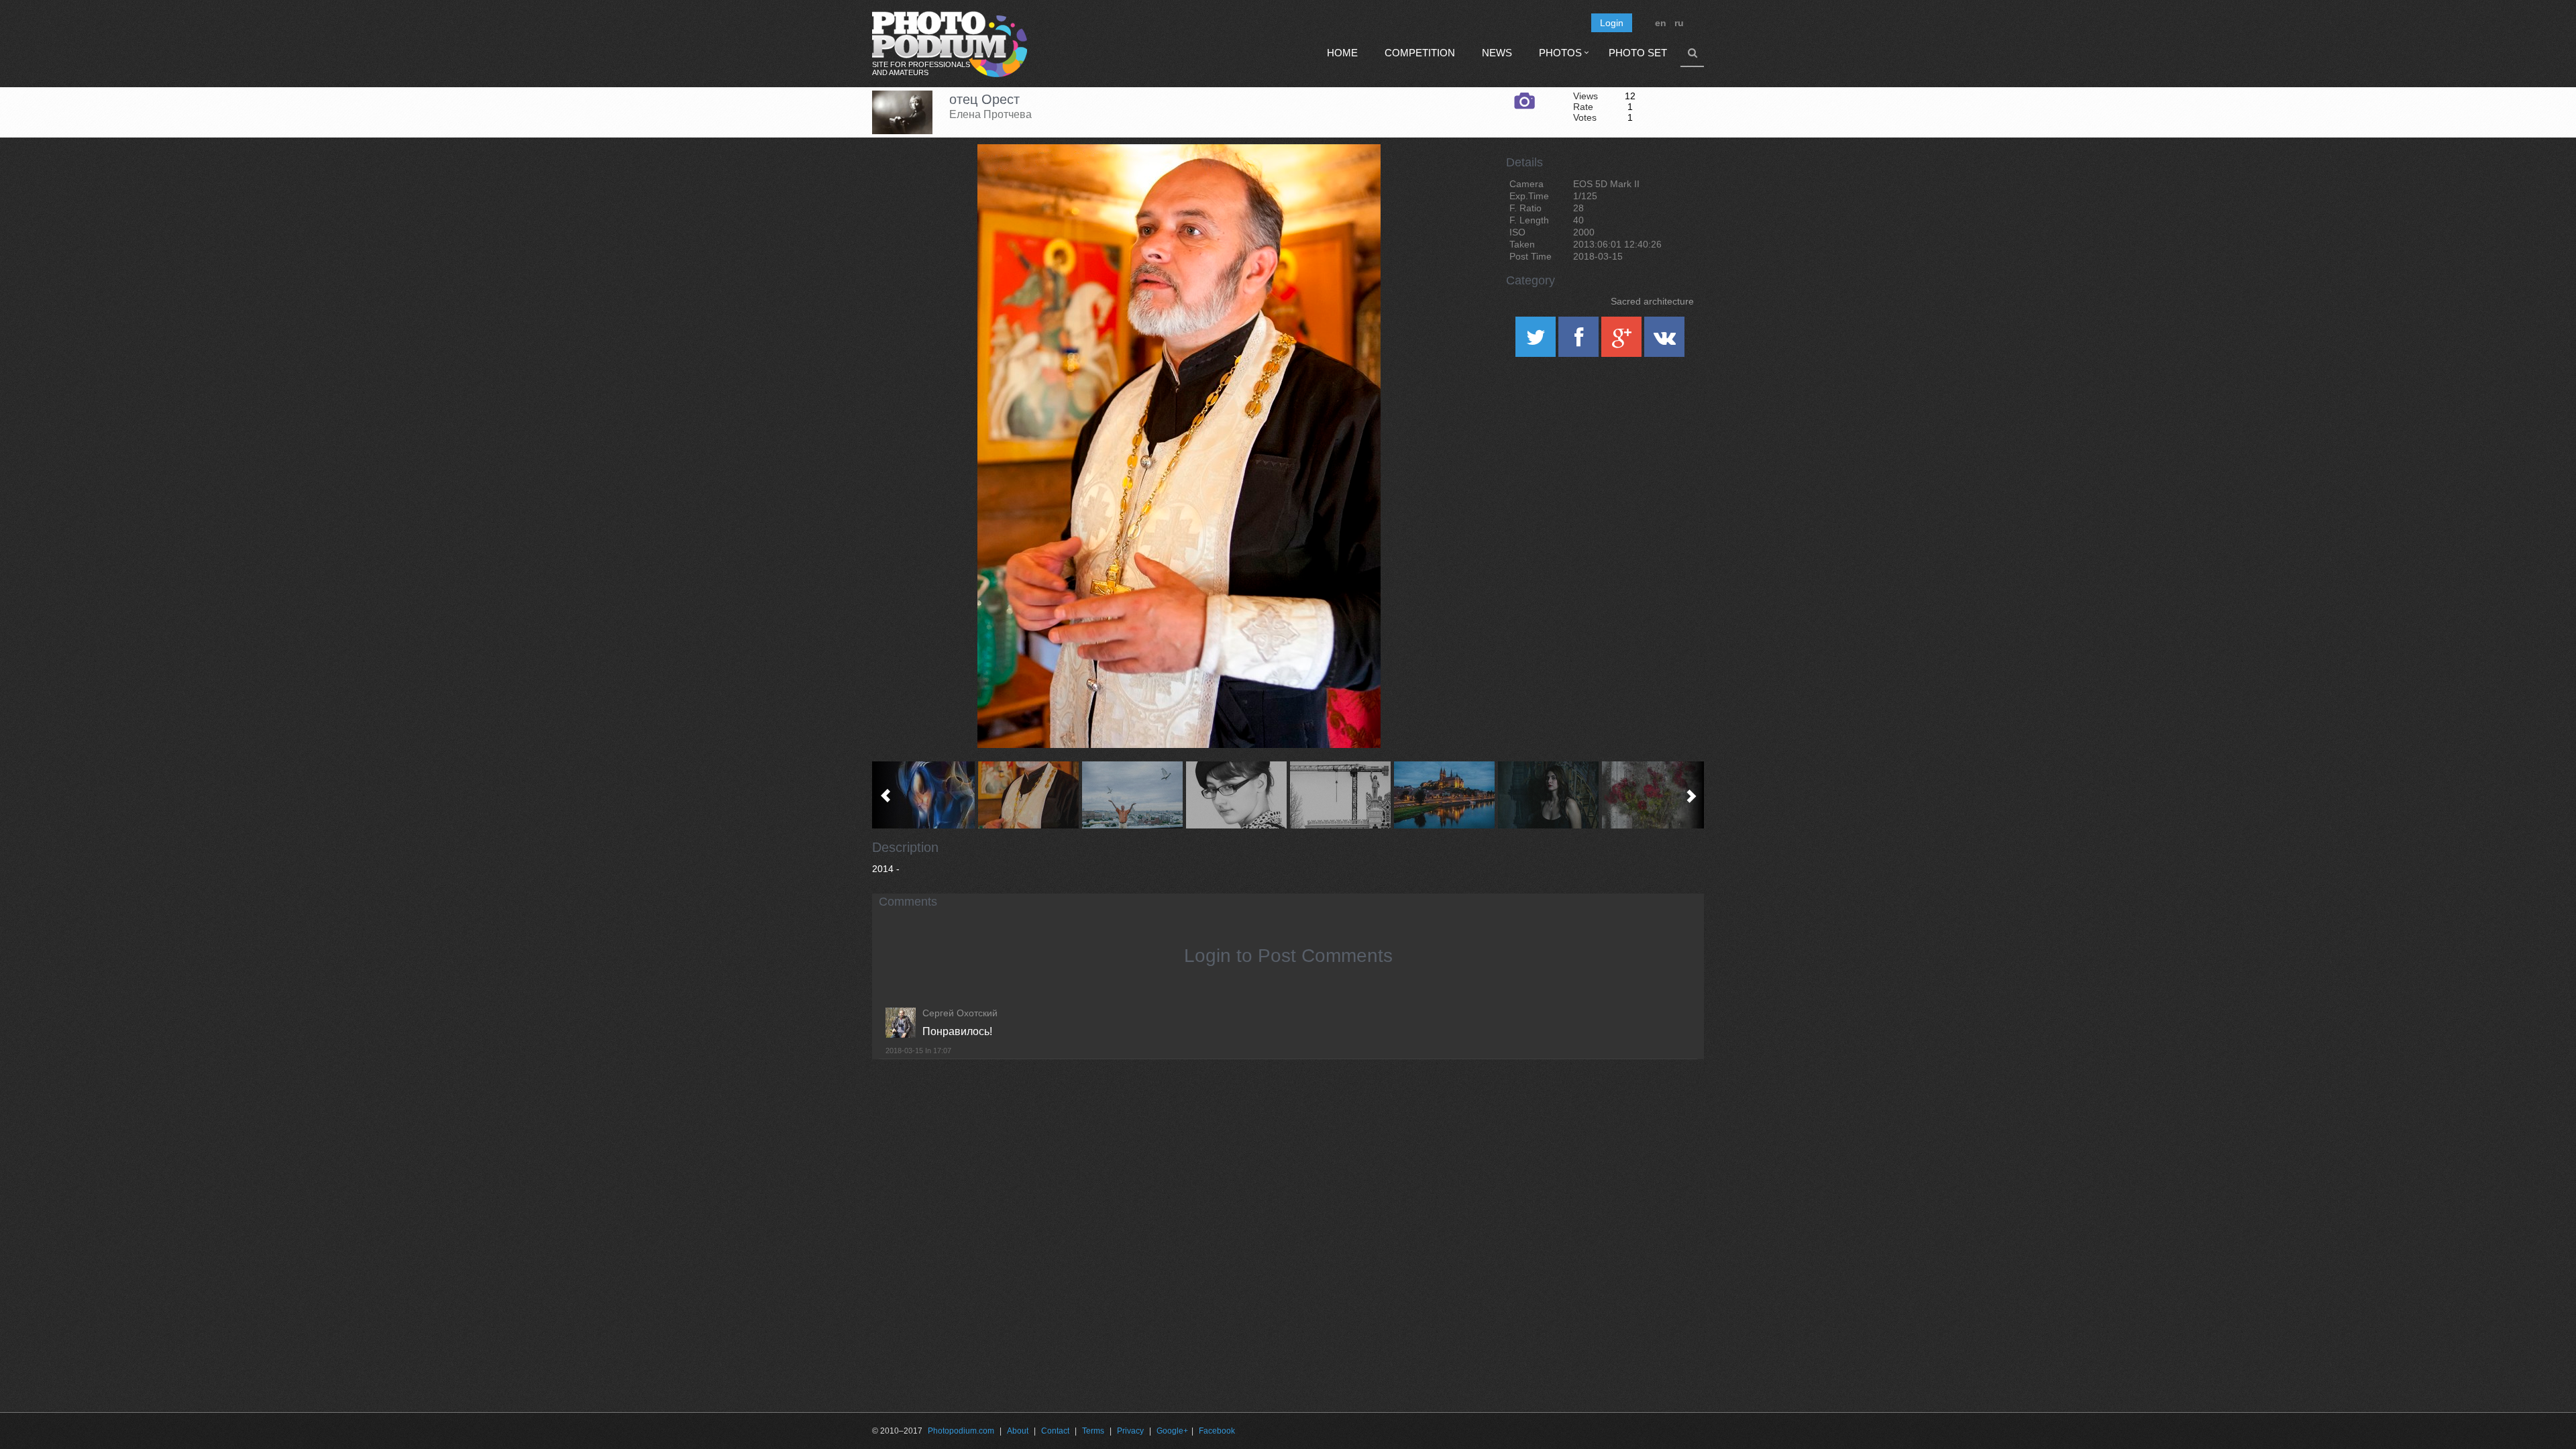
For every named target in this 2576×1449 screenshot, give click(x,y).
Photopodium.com (961, 1431)
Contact (1055, 1431)
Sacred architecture (1652, 301)
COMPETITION (1420, 53)
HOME (1342, 53)
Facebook (1217, 1431)
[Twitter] (1537, 341)
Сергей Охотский (960, 1013)
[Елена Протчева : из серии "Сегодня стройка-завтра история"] (1340, 795)
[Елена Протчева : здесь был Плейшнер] (1444, 795)
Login (1612, 23)
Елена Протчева (990, 114)
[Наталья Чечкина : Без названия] (1548, 795)
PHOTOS (1560, 53)
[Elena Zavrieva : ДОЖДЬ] (1652, 795)
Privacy (1130, 1431)
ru (1679, 23)
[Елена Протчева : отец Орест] (1028, 795)
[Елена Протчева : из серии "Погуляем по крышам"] (1132, 795)
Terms (1093, 1431)
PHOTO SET (1638, 53)
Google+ (1172, 1431)
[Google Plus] (1623, 341)
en (1661, 23)
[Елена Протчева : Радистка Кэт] (1236, 795)
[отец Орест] (1354, 178)
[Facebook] (1580, 341)
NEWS (1497, 53)
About (1018, 1431)
